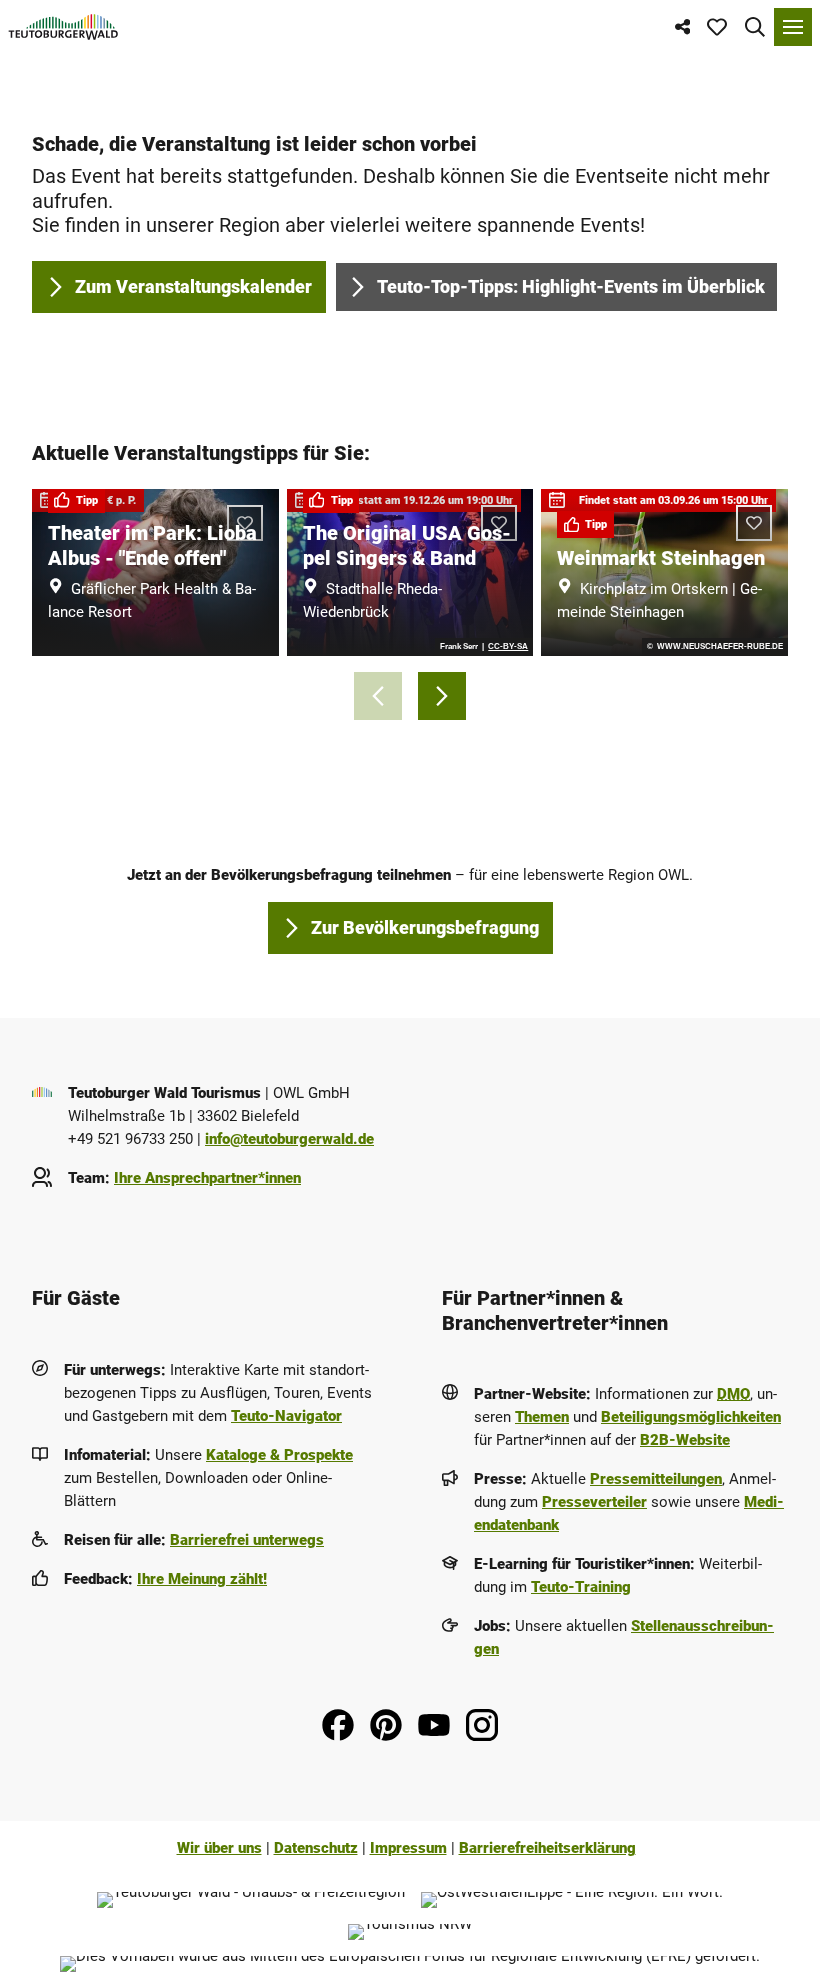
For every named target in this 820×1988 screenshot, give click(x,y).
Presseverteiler (594, 1502)
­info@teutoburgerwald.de (289, 1139)
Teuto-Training (581, 1587)
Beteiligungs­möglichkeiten (691, 1417)
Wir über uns (219, 1848)
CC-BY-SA (508, 647)
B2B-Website (685, 1440)
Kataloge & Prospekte (279, 1455)
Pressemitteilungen (656, 1479)
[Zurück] (378, 696)
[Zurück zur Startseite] (63, 27)
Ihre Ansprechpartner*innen (207, 1178)
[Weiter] (442, 696)
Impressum (408, 1848)
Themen (542, 1417)
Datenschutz (316, 1848)
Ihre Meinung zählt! (202, 1579)
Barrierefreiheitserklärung (547, 1848)
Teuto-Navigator (286, 1416)
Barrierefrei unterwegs (247, 1540)
